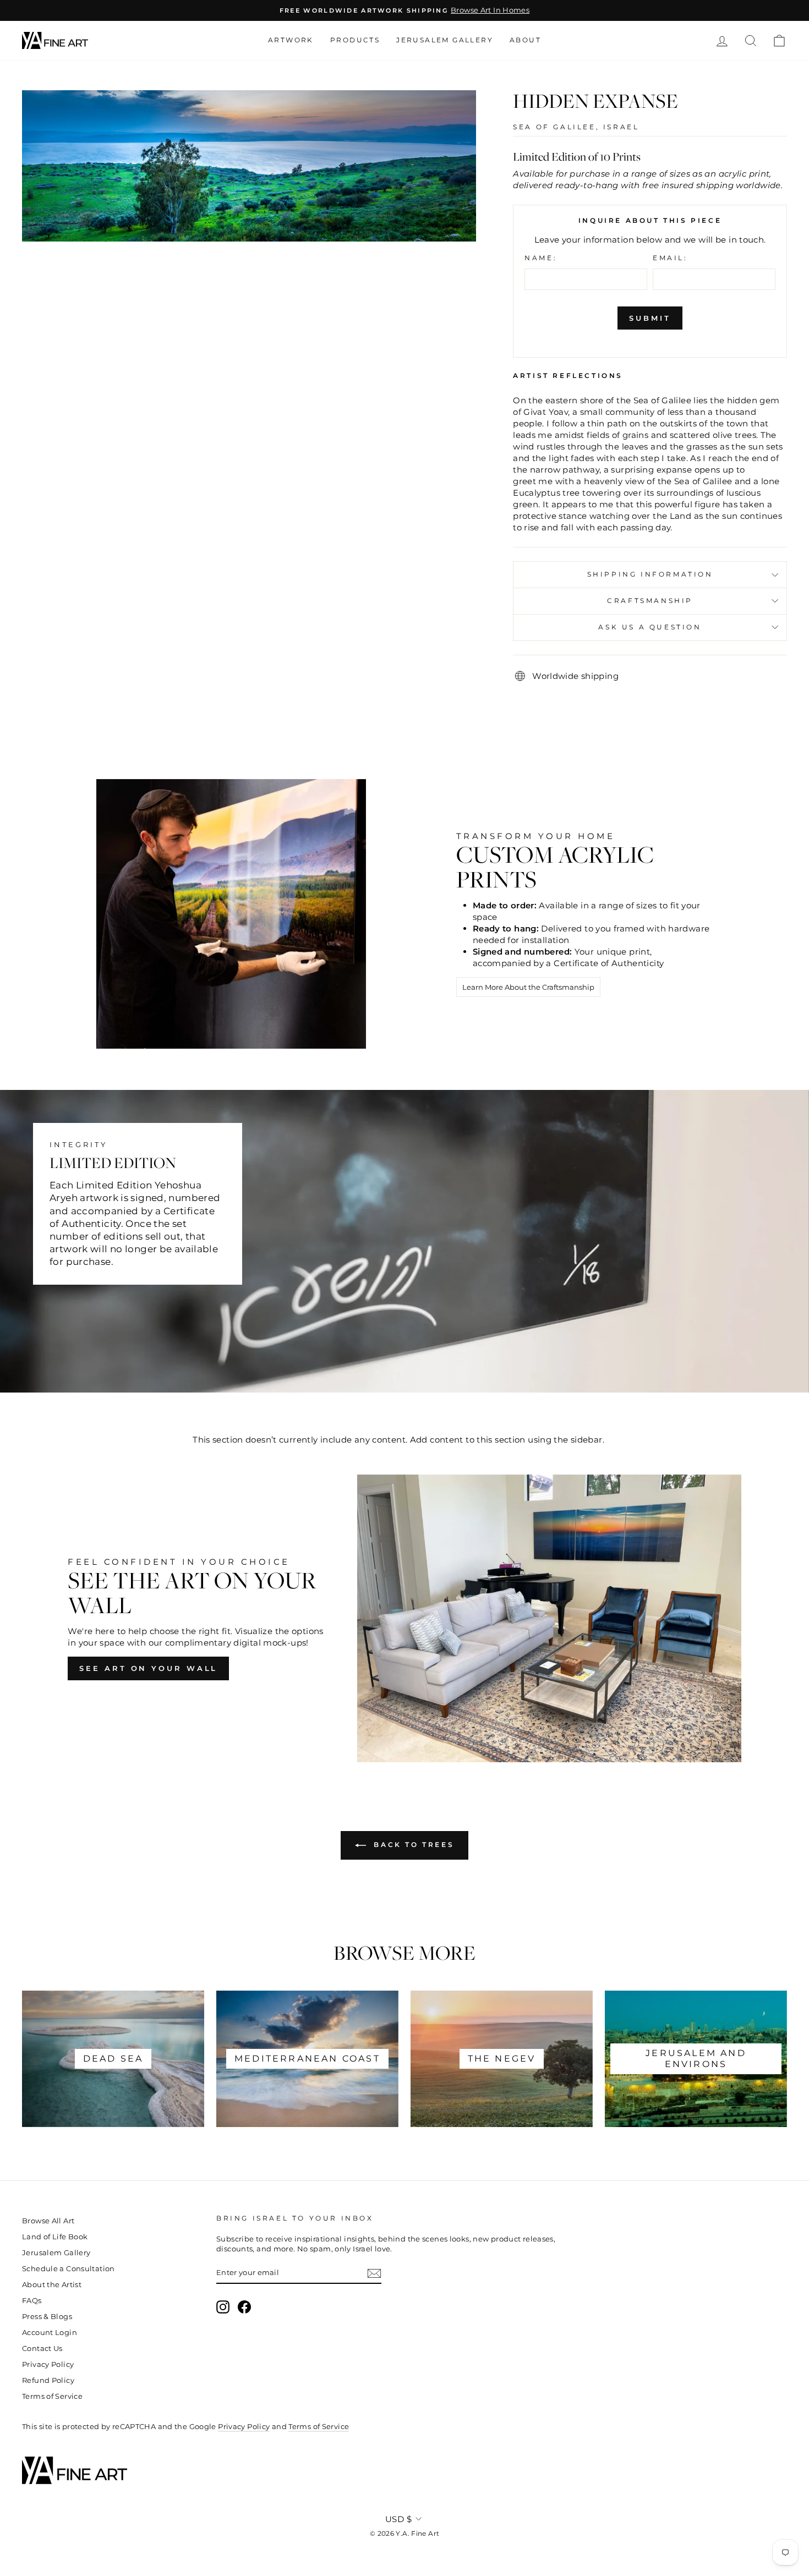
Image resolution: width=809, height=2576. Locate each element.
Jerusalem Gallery (445, 40)
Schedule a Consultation (69, 2269)
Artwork (291, 40)
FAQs (32, 2301)
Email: (670, 258)
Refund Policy (48, 2380)
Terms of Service (52, 2396)
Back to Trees (412, 1845)
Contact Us (42, 2348)
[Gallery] (249, 166)
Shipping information (650, 574)
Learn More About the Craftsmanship (528, 987)
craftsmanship (650, 601)
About (525, 40)
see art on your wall (148, 1668)
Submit (650, 318)
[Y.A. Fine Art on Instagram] (223, 2307)
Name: (541, 258)
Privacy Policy (48, 2364)
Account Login (50, 2333)
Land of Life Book (55, 2237)
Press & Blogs (47, 2317)
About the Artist (52, 2285)
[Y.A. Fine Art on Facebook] (244, 2307)
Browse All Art (48, 2221)
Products (355, 40)
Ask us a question (650, 627)
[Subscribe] (374, 2273)
